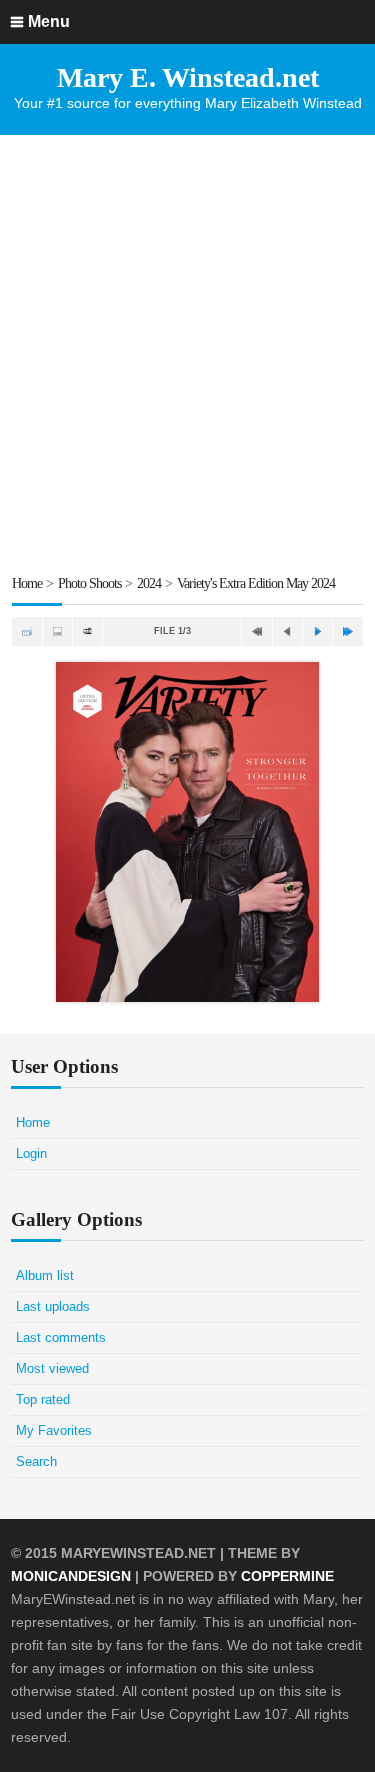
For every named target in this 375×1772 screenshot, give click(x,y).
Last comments (61, 1337)
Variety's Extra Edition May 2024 (256, 583)
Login (31, 1153)
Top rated (43, 1399)
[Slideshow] (87, 631)
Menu (49, 21)
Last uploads (53, 1306)
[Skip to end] (347, 631)
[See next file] (317, 631)
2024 (149, 583)
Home (27, 583)
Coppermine (287, 1576)
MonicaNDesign (71, 1576)
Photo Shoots (89, 583)
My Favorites (54, 1430)
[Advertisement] (187, 353)
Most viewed (52, 1368)
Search (36, 1461)
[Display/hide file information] (57, 631)
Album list (45, 1275)
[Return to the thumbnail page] (26, 631)
